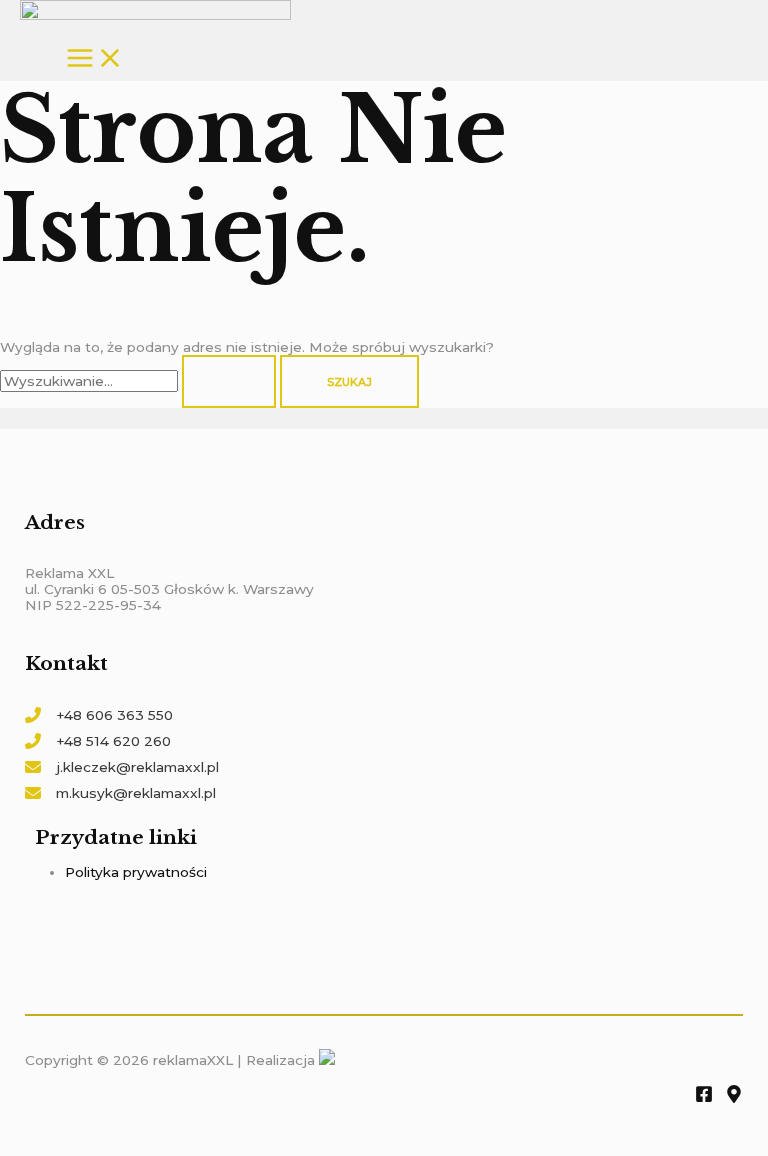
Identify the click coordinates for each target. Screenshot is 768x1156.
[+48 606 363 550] (99, 715)
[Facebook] (704, 1098)
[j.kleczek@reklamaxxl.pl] (122, 767)
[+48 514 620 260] (98, 741)
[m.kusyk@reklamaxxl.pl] (120, 793)
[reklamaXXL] (155, 11)
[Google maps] (734, 1098)
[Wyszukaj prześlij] (229, 381)
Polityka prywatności (136, 872)
